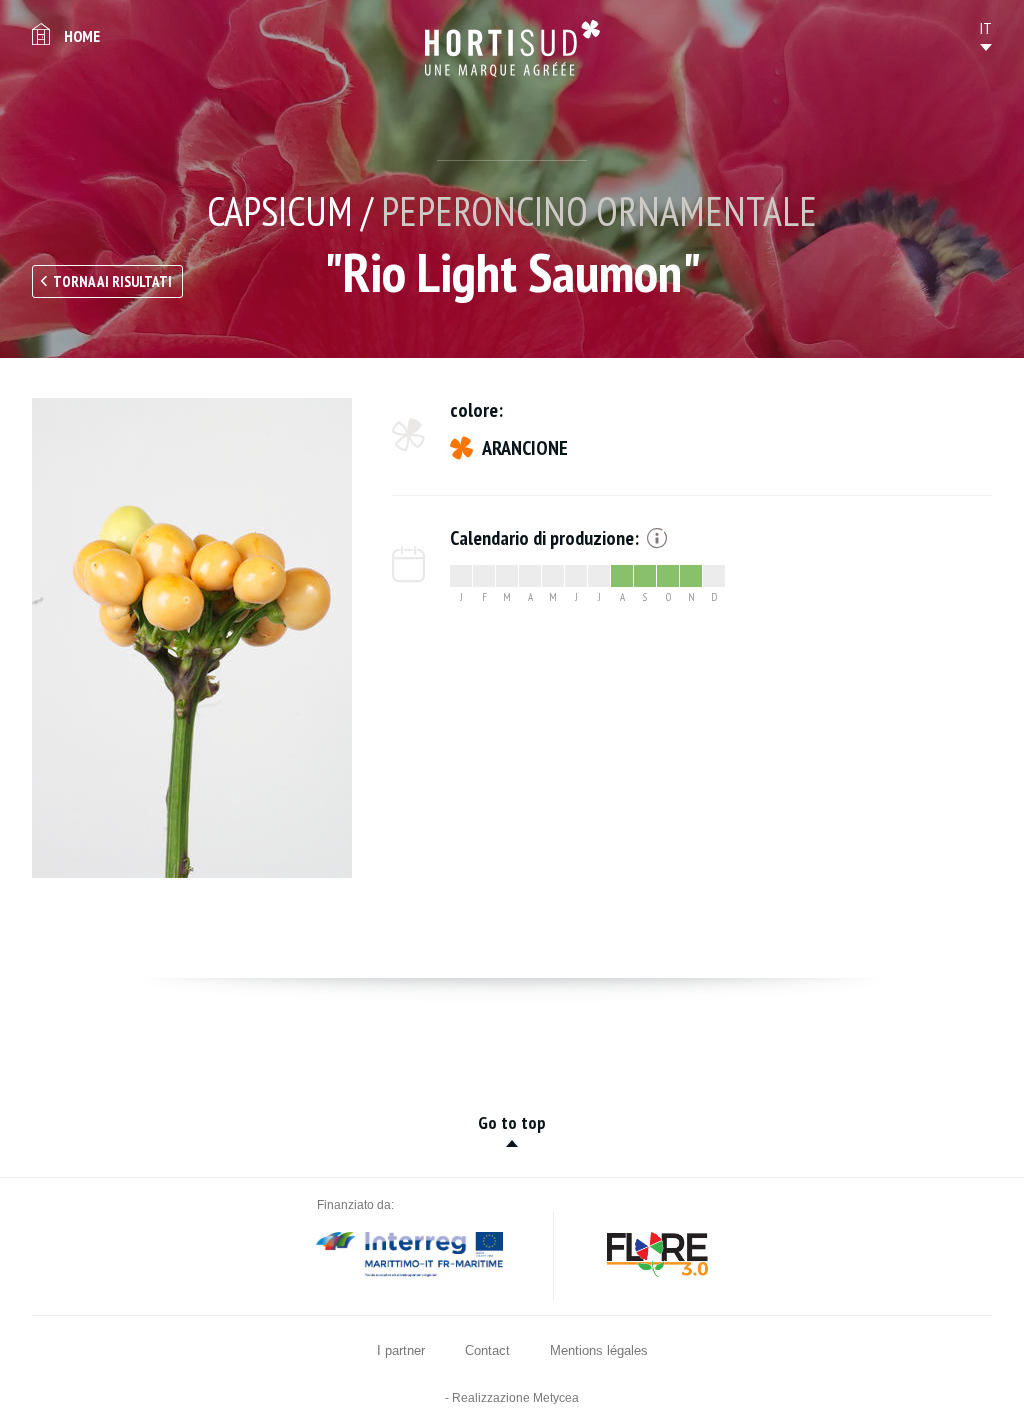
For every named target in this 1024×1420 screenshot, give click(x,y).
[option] (192, 638)
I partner (401, 1350)
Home (82, 36)
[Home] (512, 48)
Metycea (556, 1398)
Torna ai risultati (112, 281)
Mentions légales (599, 1350)
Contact (487, 1350)
